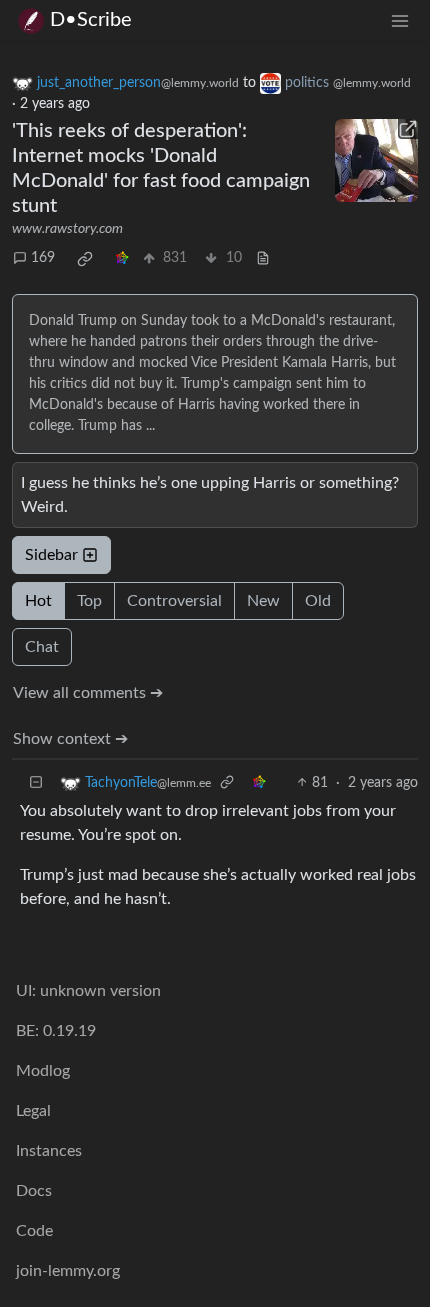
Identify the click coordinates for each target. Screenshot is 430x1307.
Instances (49, 1151)
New (263, 601)
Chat (42, 647)
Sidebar (51, 555)
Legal (33, 1111)
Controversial (174, 601)
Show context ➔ (70, 739)
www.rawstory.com (67, 229)
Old (318, 601)
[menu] (400, 20)
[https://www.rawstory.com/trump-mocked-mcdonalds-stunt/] (377, 161)
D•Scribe (91, 20)
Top (89, 601)
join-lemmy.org (68, 1271)
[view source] (263, 258)
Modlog (43, 1071)
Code (34, 1231)
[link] (85, 259)
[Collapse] (36, 783)
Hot (38, 601)
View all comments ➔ (88, 693)
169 (43, 258)
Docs (34, 1191)
